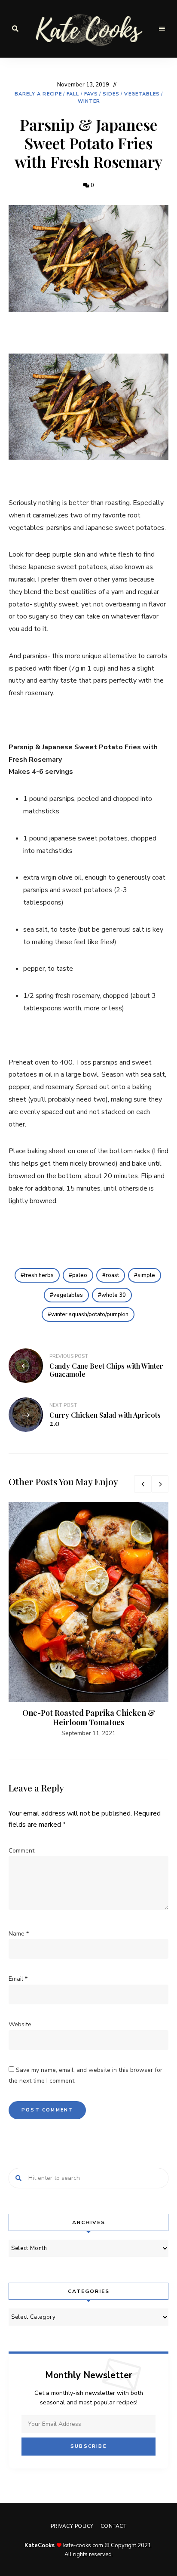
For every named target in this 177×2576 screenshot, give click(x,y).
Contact (114, 2526)
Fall (73, 94)
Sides (111, 94)
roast (112, 1275)
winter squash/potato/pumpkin (90, 1314)
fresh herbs (39, 1275)
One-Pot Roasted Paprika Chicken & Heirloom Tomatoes (89, 1717)
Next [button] (160, 1484)
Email (18, 1979)
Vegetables (142, 94)
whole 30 (114, 1295)
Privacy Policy (72, 2526)
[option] (88, 1620)
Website (20, 2024)
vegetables (68, 1295)
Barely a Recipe (38, 94)
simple (146, 1275)
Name (19, 1934)
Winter (89, 101)
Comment (21, 1851)
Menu (162, 29)
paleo (80, 1275)
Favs (91, 94)
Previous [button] (143, 1484)
